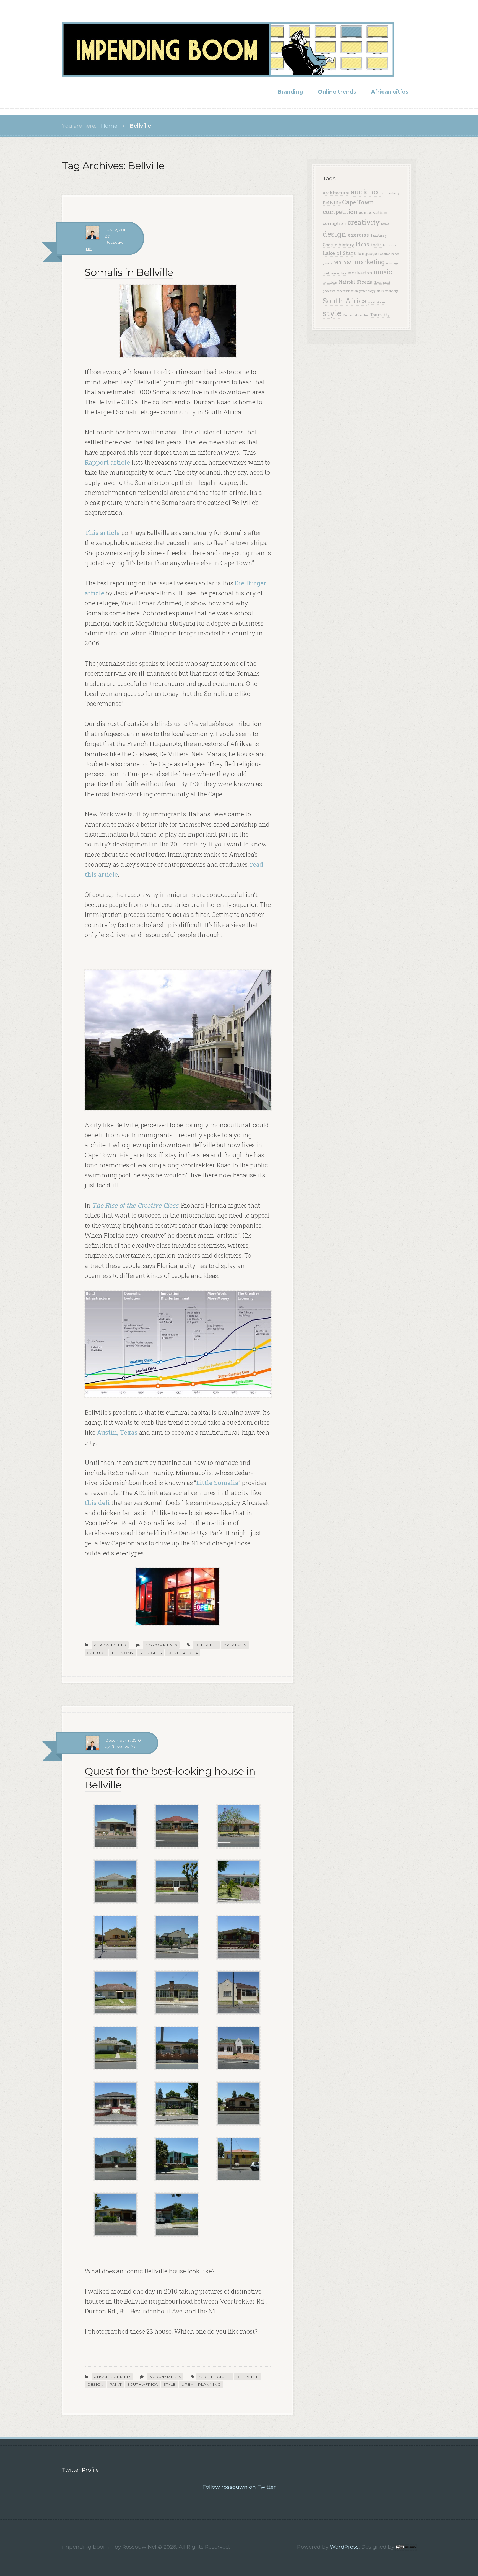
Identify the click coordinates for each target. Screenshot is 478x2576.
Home (109, 126)
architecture (215, 2377)
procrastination (347, 291)
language (367, 253)
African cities (390, 92)
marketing (370, 262)
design (95, 2384)
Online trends (337, 92)
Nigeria (364, 282)
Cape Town (358, 202)
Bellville (206, 1645)
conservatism (373, 212)
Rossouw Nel (124, 1746)
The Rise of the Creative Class (135, 1205)
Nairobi (347, 282)
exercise (358, 235)
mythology (330, 282)
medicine (329, 273)
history (346, 245)
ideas (362, 244)
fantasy (379, 235)
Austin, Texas (117, 1432)
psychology (367, 291)
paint (115, 2384)
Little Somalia (217, 1483)
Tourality (380, 315)
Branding (290, 92)
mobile (342, 273)
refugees (151, 1653)
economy (123, 1653)
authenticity (391, 193)
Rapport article (107, 462)
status (381, 302)
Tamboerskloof (353, 315)
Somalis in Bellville (129, 272)
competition (340, 212)
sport (372, 302)
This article (102, 532)
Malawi (343, 262)
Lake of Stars (339, 253)
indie (376, 245)
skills (380, 291)
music (383, 272)
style (170, 2384)
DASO (385, 224)
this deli (97, 1502)
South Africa (183, 1653)
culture (97, 1653)
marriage (392, 263)
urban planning (201, 2384)
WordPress (344, 2547)
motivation (360, 273)
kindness (389, 245)
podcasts (329, 291)
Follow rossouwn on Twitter (239, 2487)
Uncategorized (112, 2377)
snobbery (391, 291)
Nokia (378, 282)
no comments (161, 1645)
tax (366, 315)
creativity (235, 1645)
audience (366, 192)
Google (330, 245)
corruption (334, 223)
